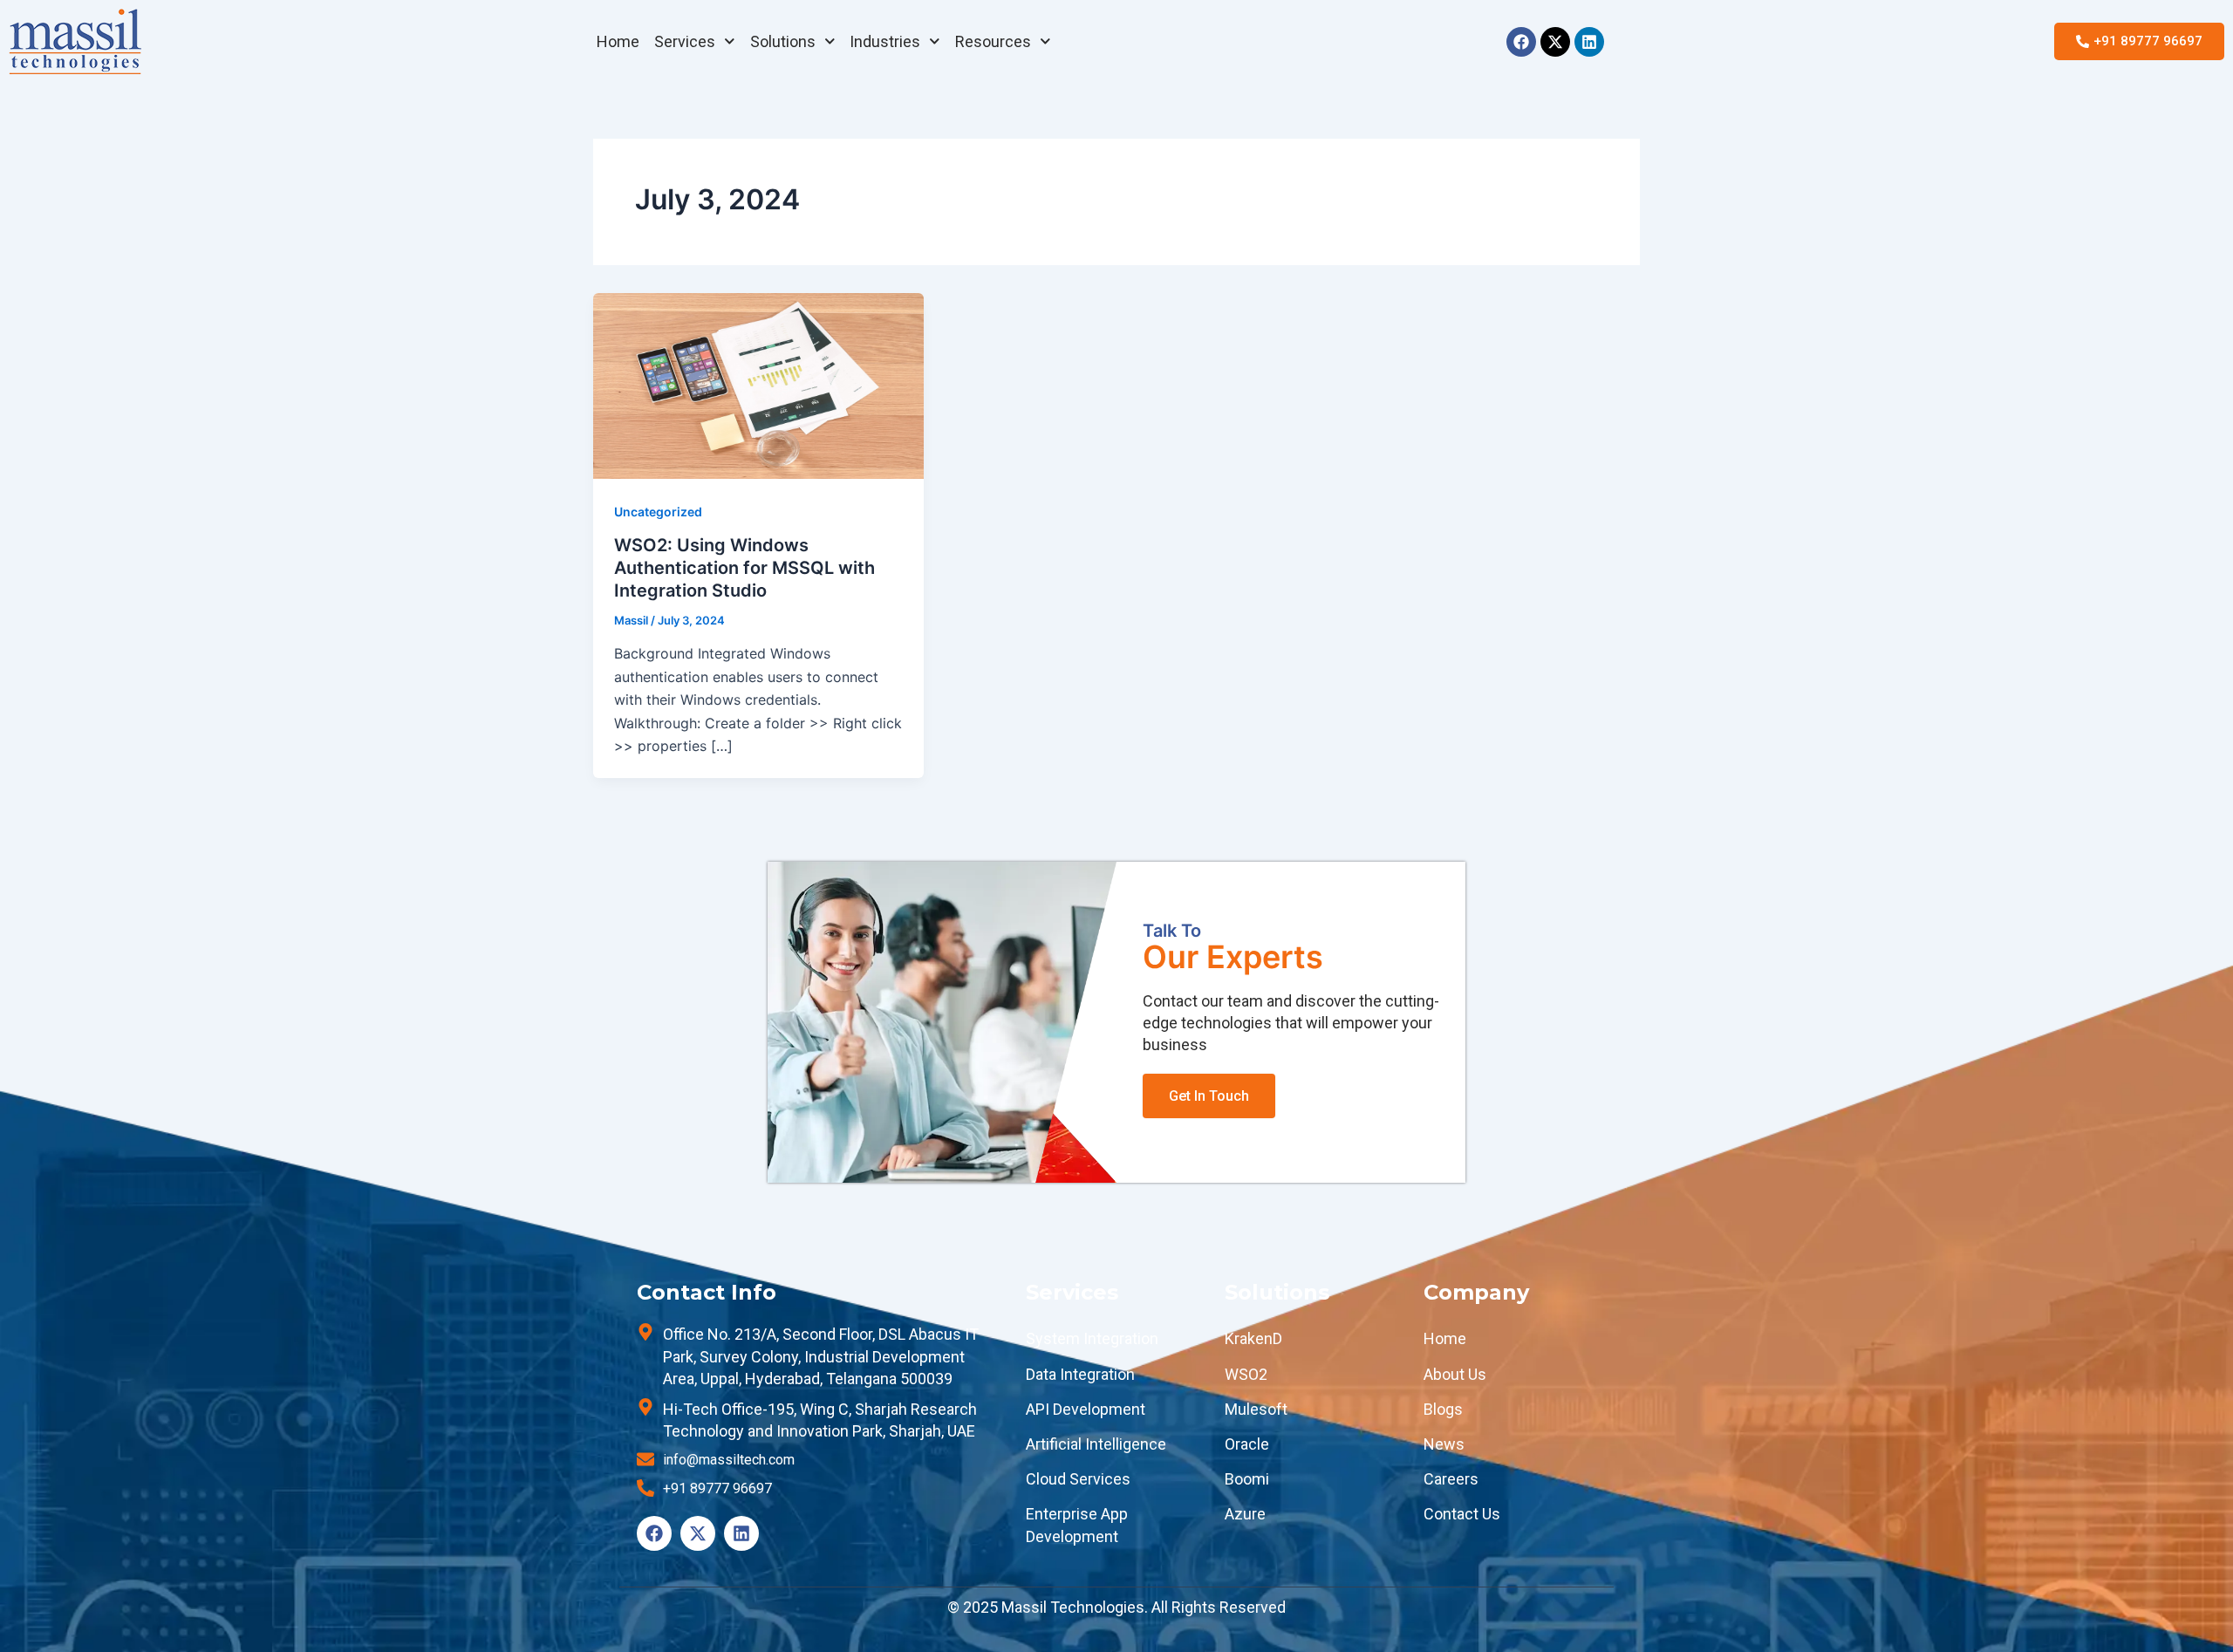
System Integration (1092, 1338)
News (1444, 1444)
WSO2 (1246, 1374)
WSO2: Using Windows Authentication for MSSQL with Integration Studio (744, 568)
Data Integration (1080, 1374)
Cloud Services (1078, 1479)
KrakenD (1253, 1338)
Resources (993, 41)
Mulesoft (1256, 1409)
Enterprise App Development (1077, 1525)
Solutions (783, 41)
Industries (885, 41)
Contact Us (1462, 1514)
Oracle (1247, 1444)
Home (618, 41)
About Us (1455, 1374)
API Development (1086, 1409)
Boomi (1247, 1479)
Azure (1245, 1514)
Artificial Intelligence (1096, 1444)
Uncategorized (658, 512)
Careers (1451, 1479)
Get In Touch (1209, 1096)
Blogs (1443, 1409)
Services (685, 41)
